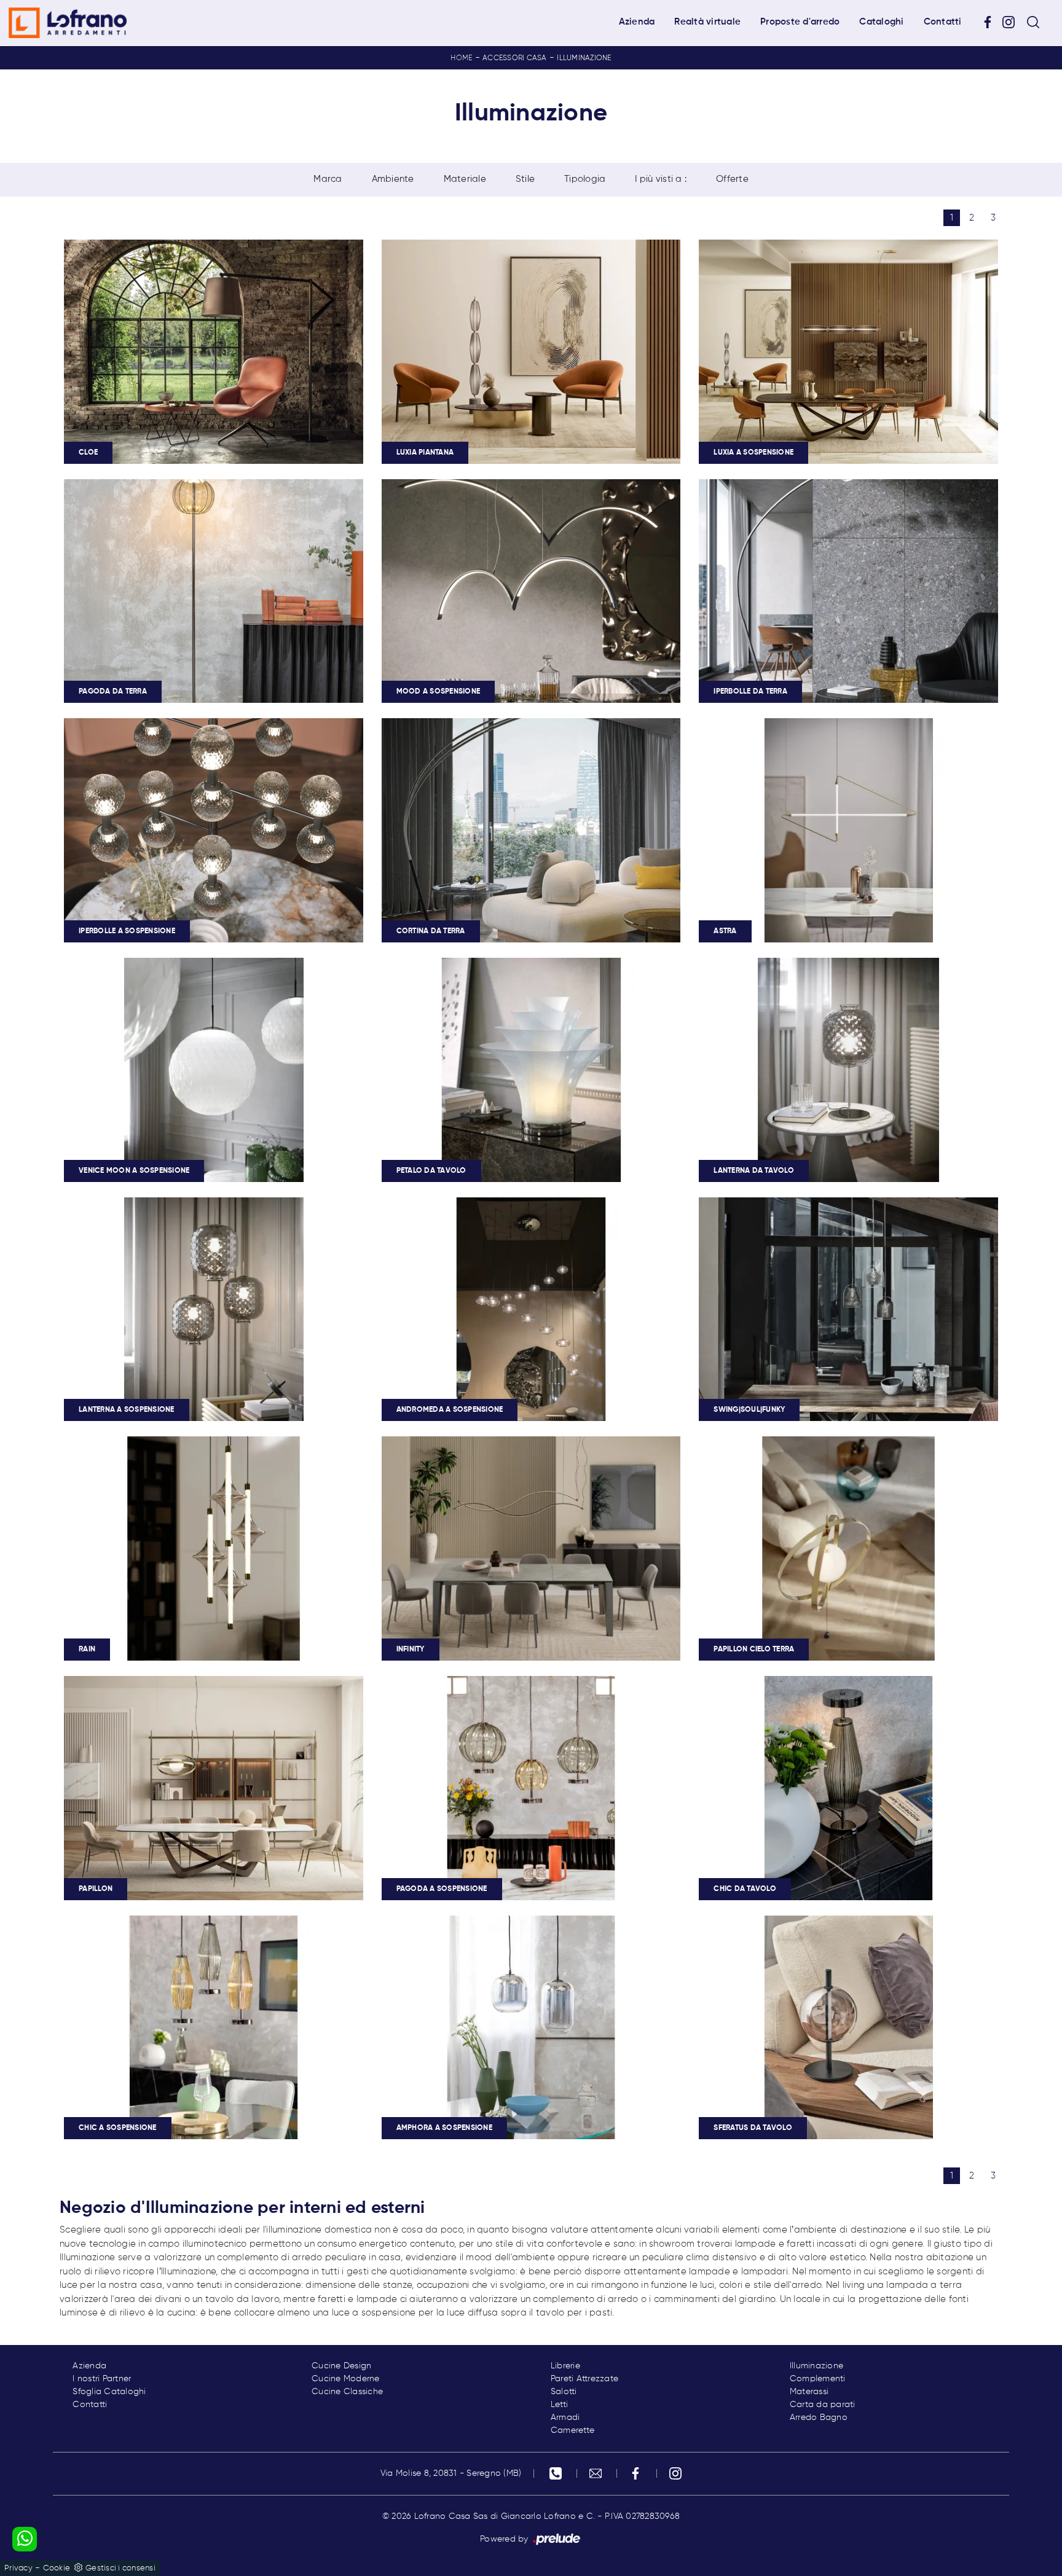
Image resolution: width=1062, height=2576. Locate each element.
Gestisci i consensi (120, 2568)
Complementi (818, 2379)
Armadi (565, 2417)
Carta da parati (823, 2405)
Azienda (637, 22)
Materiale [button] (465, 179)
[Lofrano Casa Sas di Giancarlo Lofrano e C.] (68, 23)
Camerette (572, 2430)
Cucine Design (341, 2366)
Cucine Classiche (347, 2392)
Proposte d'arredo (800, 22)
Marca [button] (328, 179)
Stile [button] (525, 179)
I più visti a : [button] (661, 179)
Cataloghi (881, 22)
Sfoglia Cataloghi (109, 2392)
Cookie (57, 2568)
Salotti (564, 2392)
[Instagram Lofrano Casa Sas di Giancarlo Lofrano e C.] (1013, 22)
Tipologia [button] (585, 179)
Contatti (943, 22)
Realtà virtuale (707, 22)
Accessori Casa (515, 58)
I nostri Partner (102, 2379)
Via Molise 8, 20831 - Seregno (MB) (451, 2473)
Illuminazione (584, 58)
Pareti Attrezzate (584, 2379)
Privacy (18, 2568)
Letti (559, 2405)
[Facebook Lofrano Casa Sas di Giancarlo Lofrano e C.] (992, 22)
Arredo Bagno (819, 2417)
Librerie (565, 2366)
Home (461, 58)
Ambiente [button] (393, 179)
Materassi (809, 2392)
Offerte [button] (732, 179)
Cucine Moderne (346, 2379)
